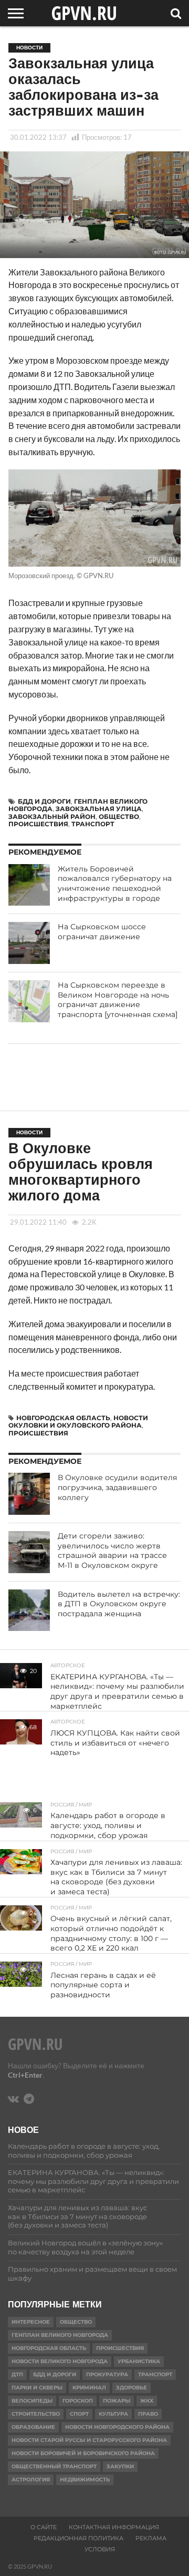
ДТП (17, 2374)
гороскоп (78, 2401)
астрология (31, 2480)
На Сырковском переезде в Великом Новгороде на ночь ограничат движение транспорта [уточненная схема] (118, 1000)
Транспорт (93, 824)
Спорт (79, 2414)
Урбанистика (139, 2361)
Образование (33, 2427)
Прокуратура (107, 2374)
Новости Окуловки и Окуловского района (78, 1422)
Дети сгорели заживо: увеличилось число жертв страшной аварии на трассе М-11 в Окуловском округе (112, 1551)
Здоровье (132, 2388)
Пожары (117, 2401)
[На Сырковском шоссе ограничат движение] (29, 943)
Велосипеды (32, 2401)
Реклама (151, 2538)
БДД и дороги (44, 801)
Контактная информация (114, 2527)
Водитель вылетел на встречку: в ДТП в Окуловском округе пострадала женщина (119, 1604)
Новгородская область (63, 1418)
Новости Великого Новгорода (60, 2361)
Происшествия (38, 824)
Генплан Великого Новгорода (60, 2335)
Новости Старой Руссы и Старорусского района (89, 2440)
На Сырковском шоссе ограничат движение (102, 932)
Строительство (36, 2414)
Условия (100, 2549)
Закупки (120, 2466)
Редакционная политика (78, 2538)
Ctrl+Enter (25, 2075)
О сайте (44, 2527)
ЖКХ (147, 2401)
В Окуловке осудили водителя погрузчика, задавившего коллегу (117, 1487)
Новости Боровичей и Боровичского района (83, 2453)
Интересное (31, 2322)
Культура (113, 2414)
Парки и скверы (37, 2388)
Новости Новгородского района (117, 2427)
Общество (119, 817)
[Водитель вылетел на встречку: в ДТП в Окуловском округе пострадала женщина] (29, 1610)
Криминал (89, 2388)
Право (148, 2414)
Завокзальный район (52, 817)
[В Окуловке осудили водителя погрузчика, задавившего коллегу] (29, 1494)
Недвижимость (85, 2480)
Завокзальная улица (99, 809)
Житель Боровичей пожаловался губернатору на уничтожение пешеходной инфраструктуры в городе (115, 884)
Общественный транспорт (54, 2466)
